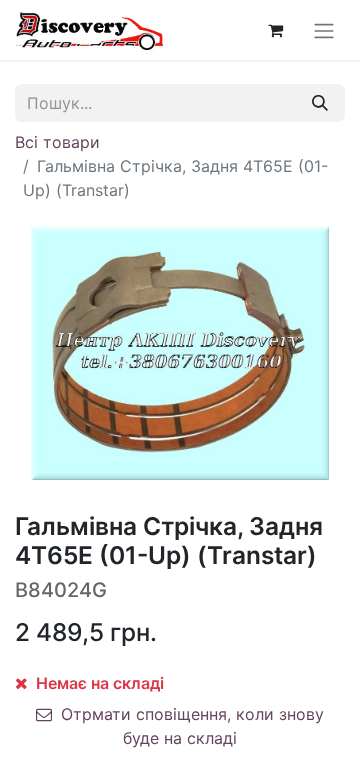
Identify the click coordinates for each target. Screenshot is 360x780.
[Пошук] (320, 103)
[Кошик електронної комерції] (275, 30)
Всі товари (57, 142)
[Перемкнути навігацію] (324, 30)
